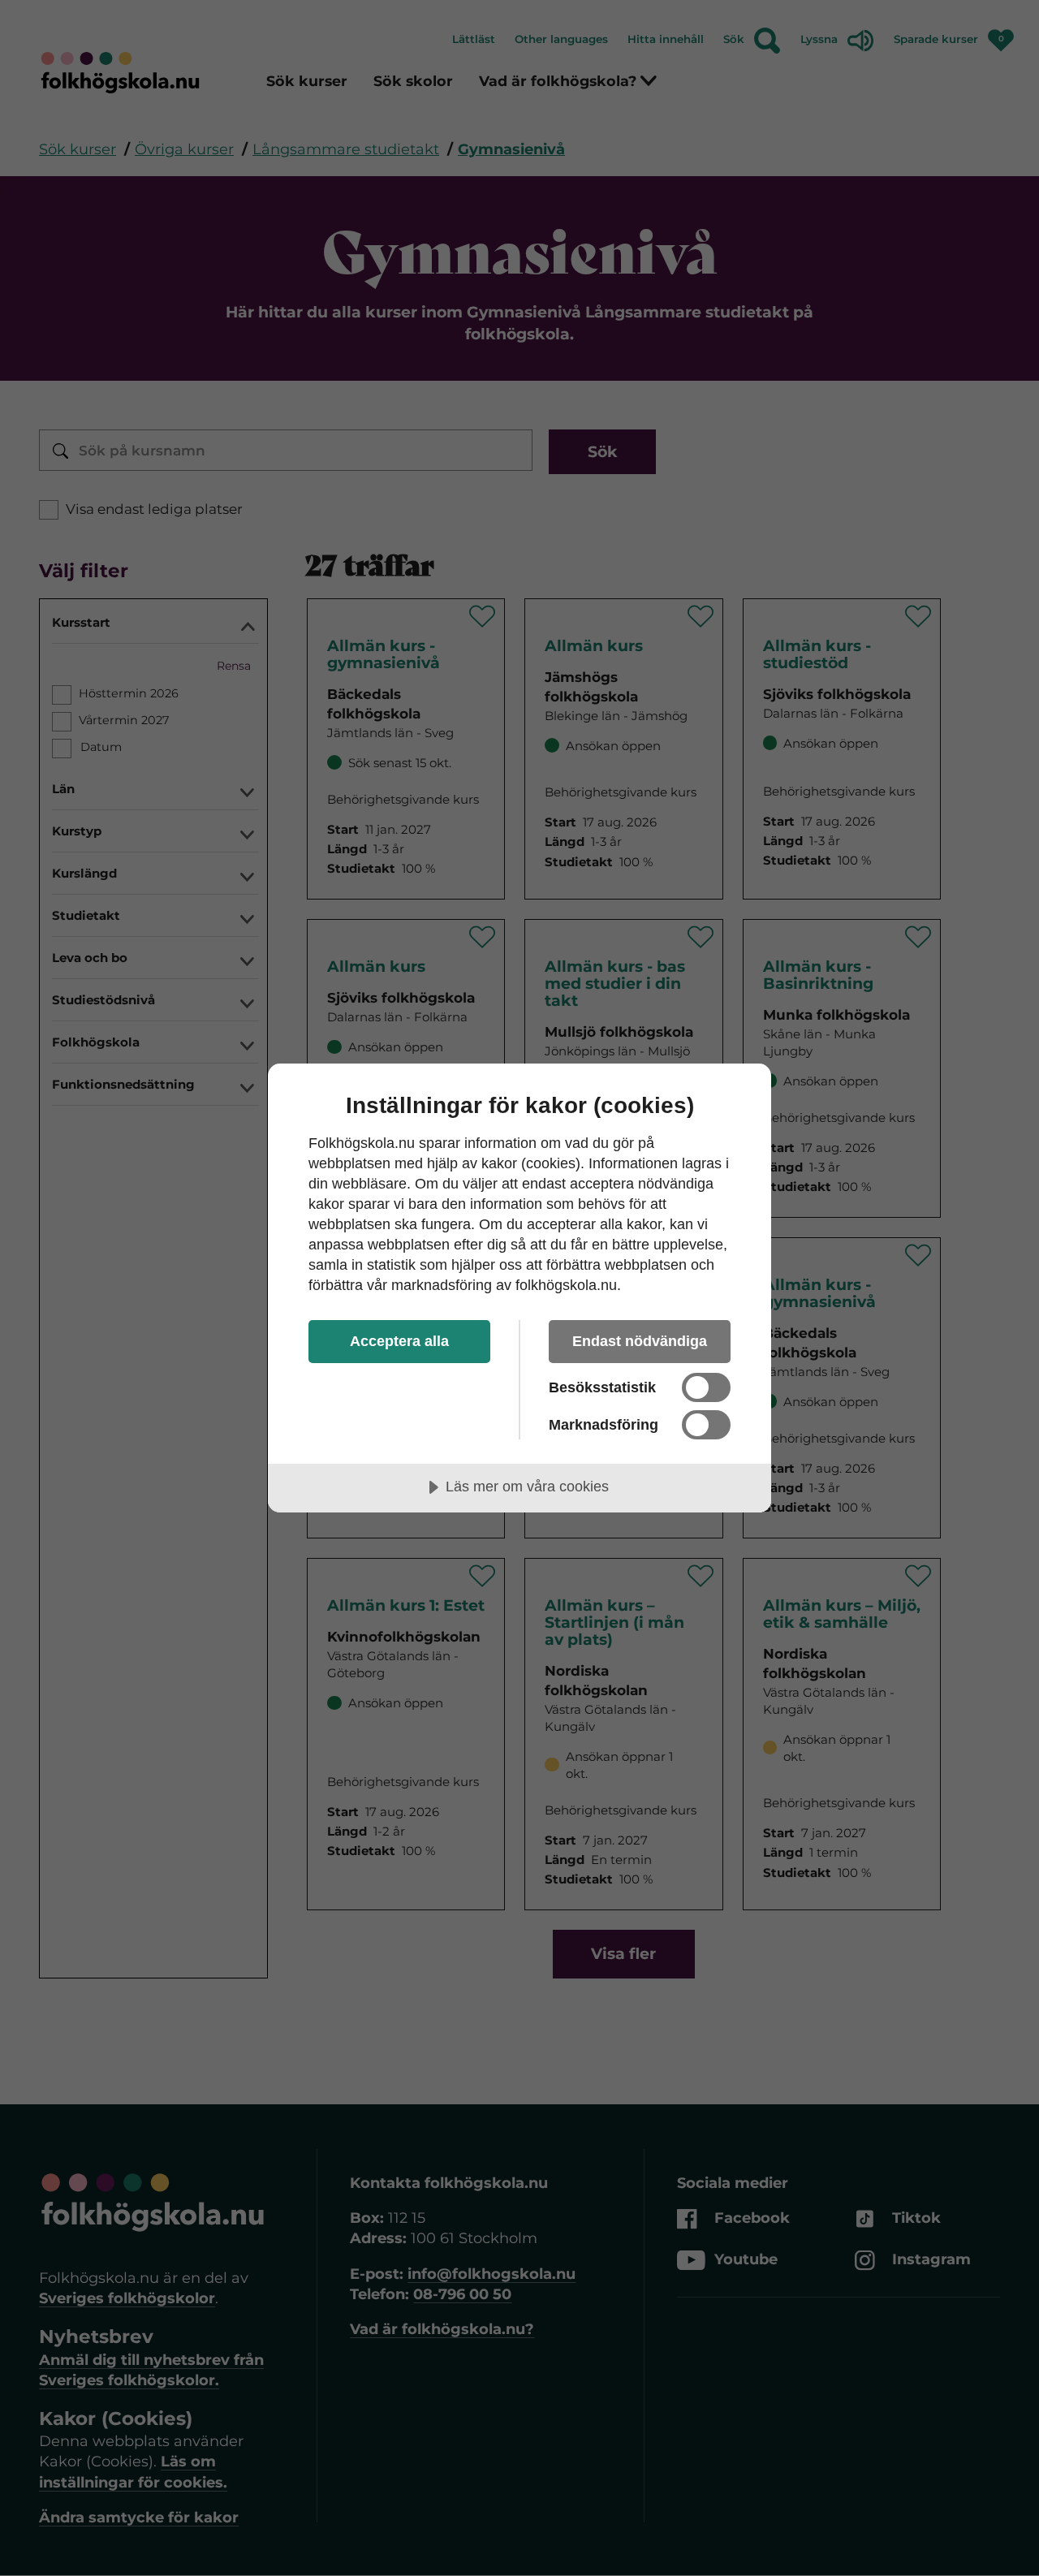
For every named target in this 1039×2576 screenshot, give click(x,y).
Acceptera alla (399, 1341)
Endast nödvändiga (640, 1341)
